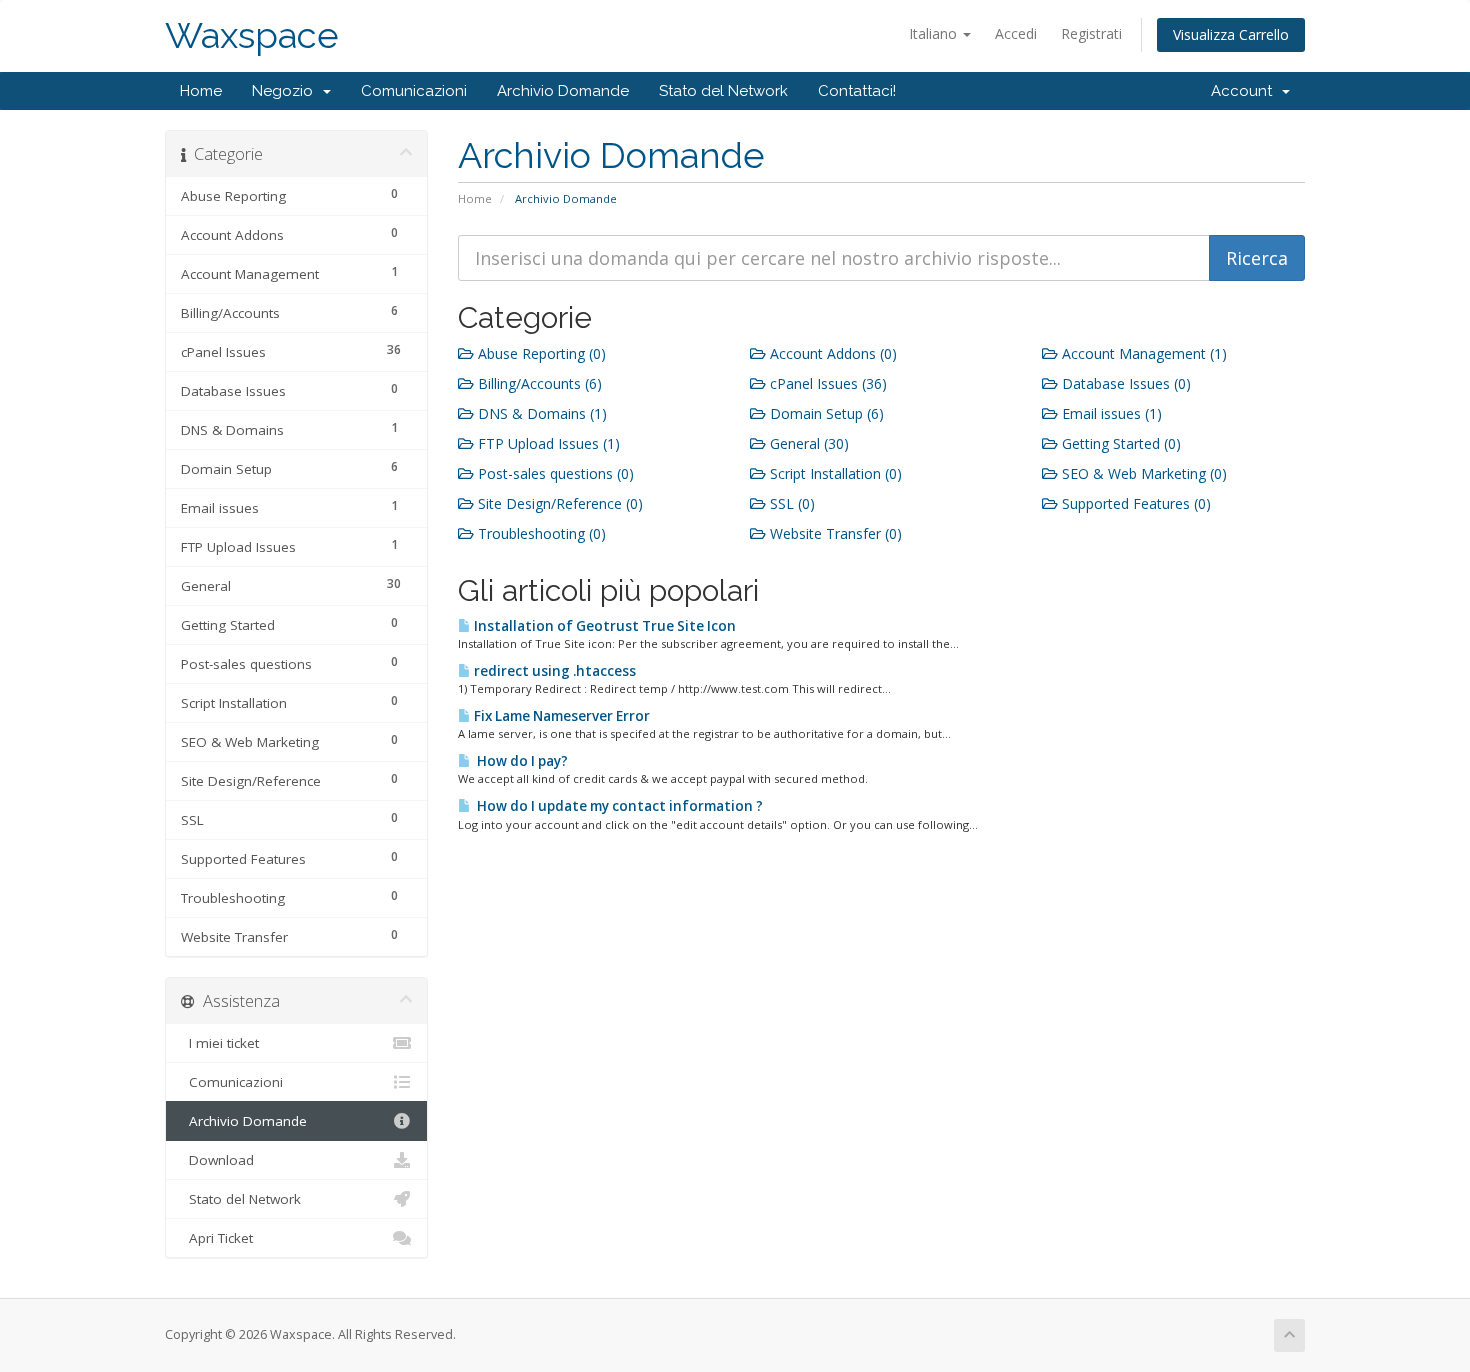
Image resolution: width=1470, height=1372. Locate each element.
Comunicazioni (414, 91)
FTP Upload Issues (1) (547, 443)
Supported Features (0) (1134, 503)
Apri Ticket (217, 1238)
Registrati (1091, 33)
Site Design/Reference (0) (558, 503)
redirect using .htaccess (553, 671)
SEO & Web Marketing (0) (1142, 473)
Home (201, 91)
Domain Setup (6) (825, 413)
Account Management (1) (1142, 353)
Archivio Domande (563, 91)
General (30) (807, 443)
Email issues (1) (1110, 413)
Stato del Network (723, 91)
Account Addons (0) (831, 353)
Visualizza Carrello (1231, 34)
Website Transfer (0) (834, 533)
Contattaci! (857, 91)
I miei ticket (220, 1043)
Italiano (935, 33)
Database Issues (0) (1124, 383)
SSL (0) (790, 503)
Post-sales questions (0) (554, 473)
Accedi (1016, 33)
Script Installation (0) (834, 473)
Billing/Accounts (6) (538, 383)
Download (217, 1160)
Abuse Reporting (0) (540, 353)
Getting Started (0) (1119, 443)
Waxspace (252, 35)
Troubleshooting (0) (540, 533)
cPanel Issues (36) (826, 383)
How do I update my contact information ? (617, 806)
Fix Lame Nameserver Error (560, 716)
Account (1245, 91)
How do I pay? (519, 761)
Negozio (286, 91)
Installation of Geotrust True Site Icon (603, 626)
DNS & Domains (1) (540, 413)
